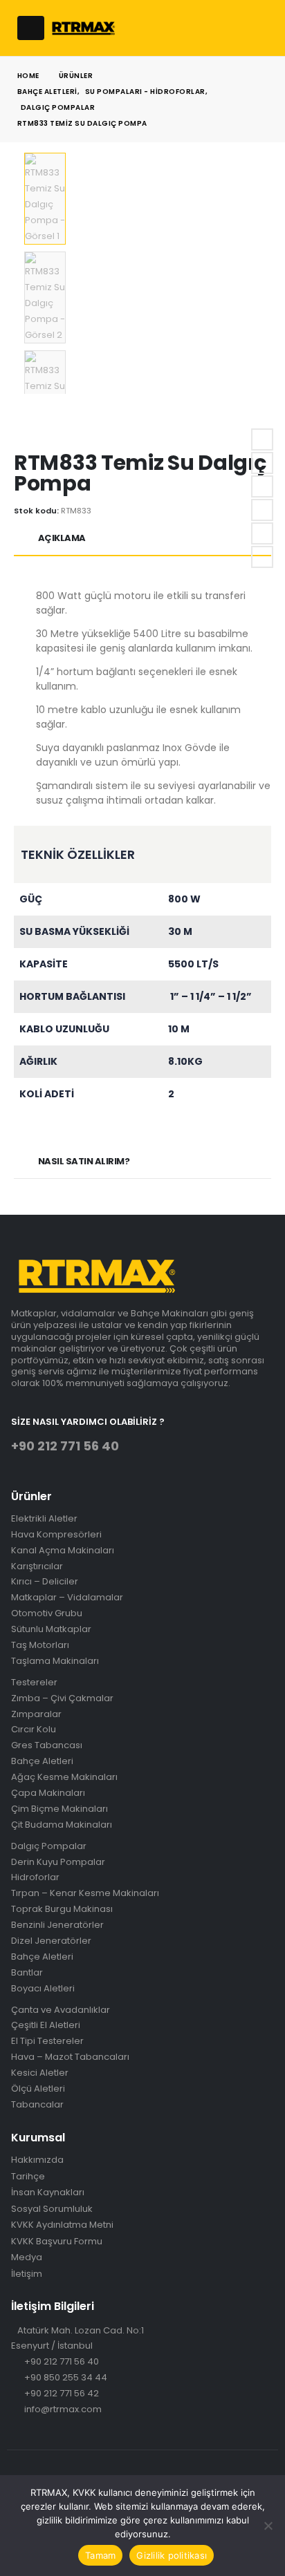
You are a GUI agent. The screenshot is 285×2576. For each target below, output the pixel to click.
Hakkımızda (37, 2160)
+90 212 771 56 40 (62, 2361)
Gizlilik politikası (172, 2555)
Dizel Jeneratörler (51, 1941)
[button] (31, 28)
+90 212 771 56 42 (62, 2393)
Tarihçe (28, 2177)
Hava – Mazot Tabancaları (70, 2057)
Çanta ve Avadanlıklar (61, 2010)
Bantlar (27, 1973)
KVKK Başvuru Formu (57, 2242)
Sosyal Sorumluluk (52, 2209)
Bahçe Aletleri (42, 1957)
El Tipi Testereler (47, 2042)
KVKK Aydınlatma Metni (62, 2225)
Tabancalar (37, 2105)
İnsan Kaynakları (48, 2193)
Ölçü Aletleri (38, 2089)
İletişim (27, 2274)
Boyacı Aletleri (43, 1989)
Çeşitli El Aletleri (46, 2026)
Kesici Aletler (40, 2073)
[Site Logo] (84, 28)
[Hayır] (268, 2526)
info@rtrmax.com (63, 2409)
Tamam (100, 2555)
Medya (27, 2257)
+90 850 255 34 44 (66, 2377)
